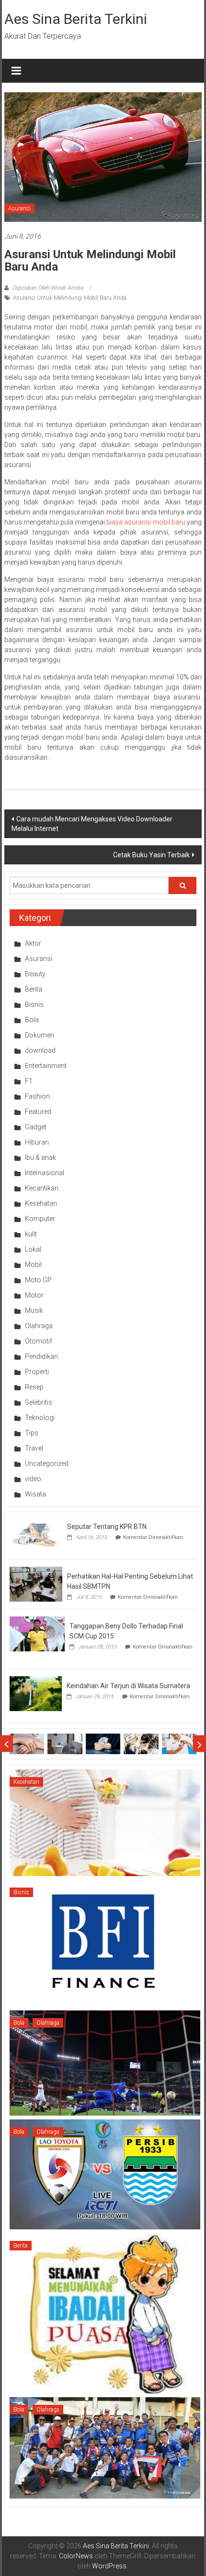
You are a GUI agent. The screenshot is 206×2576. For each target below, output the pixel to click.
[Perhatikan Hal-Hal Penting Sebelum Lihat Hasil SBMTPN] (36, 1583)
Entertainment (46, 1066)
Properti (37, 1372)
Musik (34, 1310)
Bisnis (34, 1004)
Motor (34, 1295)
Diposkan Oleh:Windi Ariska (48, 288)
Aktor (33, 943)
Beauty (35, 974)
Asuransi (19, 208)
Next (200, 1744)
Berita (34, 989)
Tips (32, 1433)
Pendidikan (41, 1356)
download (40, 1050)
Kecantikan (42, 1188)
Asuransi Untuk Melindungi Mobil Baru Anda (70, 298)
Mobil (33, 1265)
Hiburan (37, 1142)
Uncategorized (47, 1463)
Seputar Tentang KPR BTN (107, 1527)
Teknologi (40, 1418)
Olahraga (39, 1326)
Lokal (33, 1249)
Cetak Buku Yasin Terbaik (151, 855)
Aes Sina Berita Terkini (76, 19)
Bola (32, 1020)
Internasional (45, 1173)
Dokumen (40, 1035)
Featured (38, 1112)
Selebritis (39, 1402)
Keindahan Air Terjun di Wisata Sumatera (128, 1686)
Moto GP (38, 1280)
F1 (29, 1081)
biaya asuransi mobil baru (146, 522)
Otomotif (39, 1341)
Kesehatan (41, 1203)
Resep (34, 1387)
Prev (6, 1744)
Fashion (37, 1096)
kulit (31, 1234)
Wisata (35, 1494)
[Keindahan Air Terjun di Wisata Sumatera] (36, 1693)
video (33, 1479)
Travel (34, 1448)
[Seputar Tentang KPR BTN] (36, 1534)
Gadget (36, 1127)
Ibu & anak (40, 1157)
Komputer (40, 1219)
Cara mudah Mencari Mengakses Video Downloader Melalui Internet (92, 824)
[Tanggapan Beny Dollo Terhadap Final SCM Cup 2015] (37, 1633)
